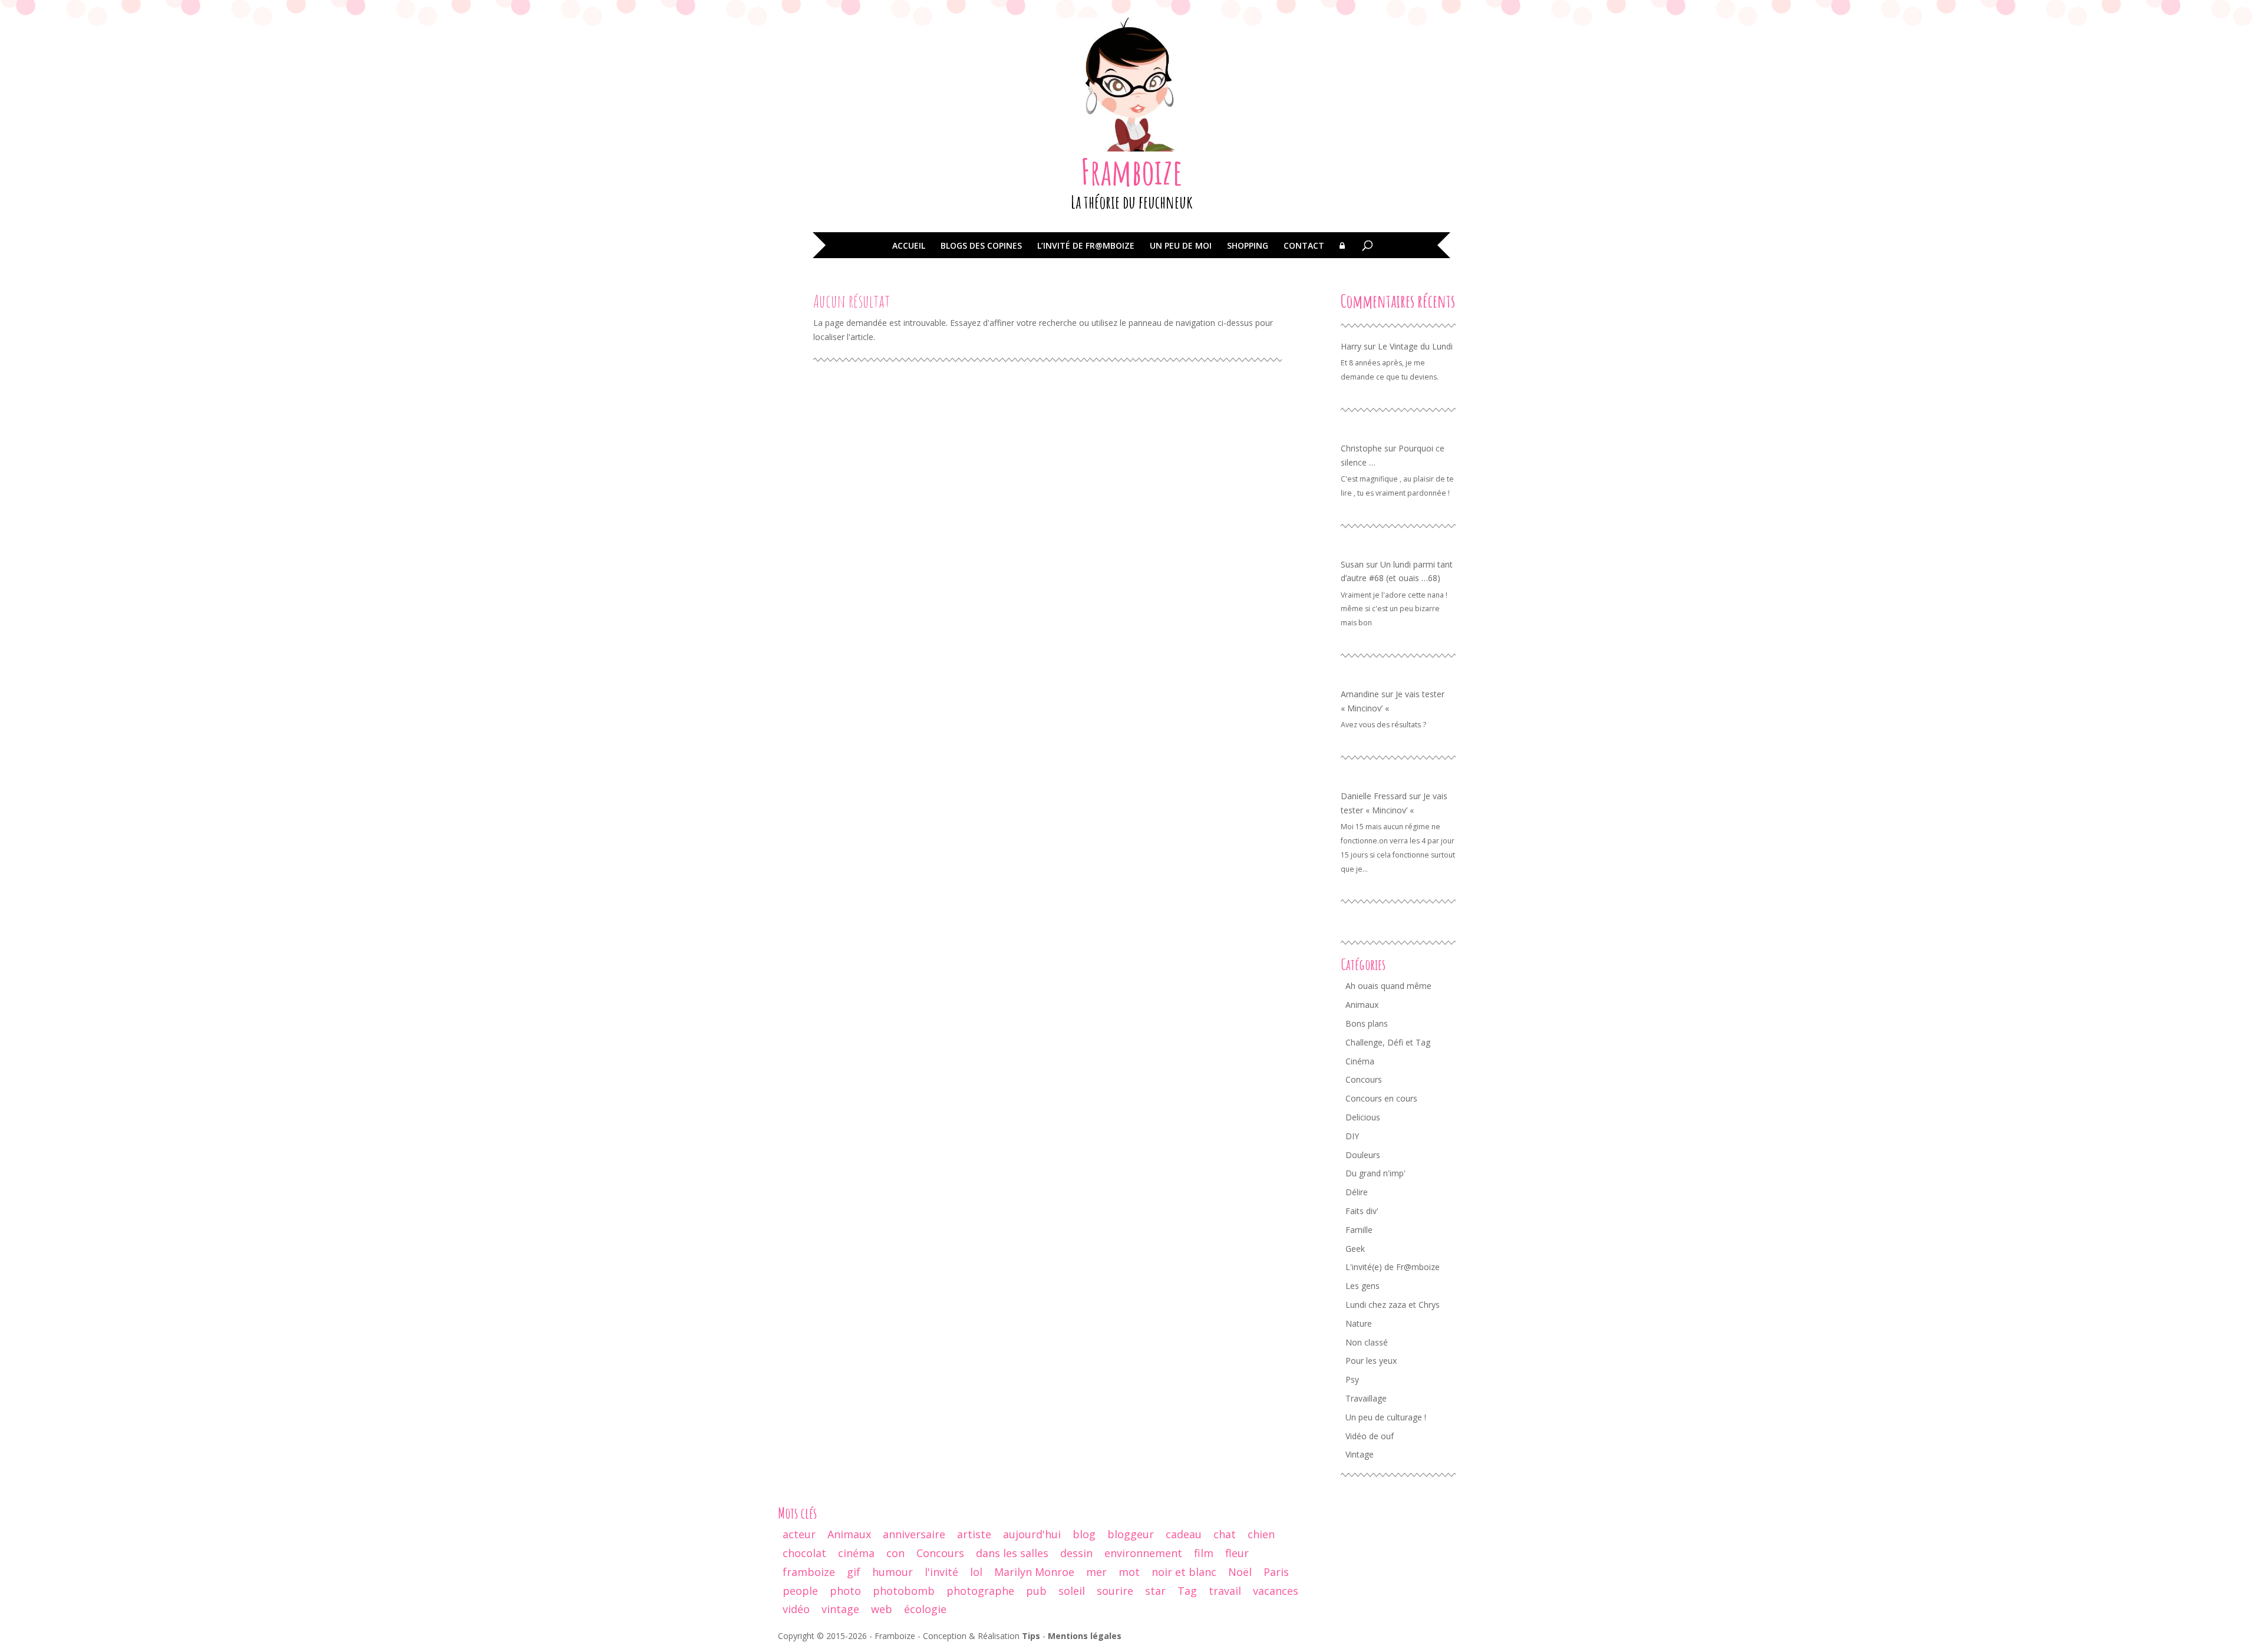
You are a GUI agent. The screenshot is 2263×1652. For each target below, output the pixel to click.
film (1204, 1553)
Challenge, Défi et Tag (1388, 1042)
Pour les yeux (1371, 1361)
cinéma (856, 1553)
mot (1129, 1572)
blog (1084, 1534)
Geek (1355, 1249)
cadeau (1184, 1534)
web (882, 1609)
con (895, 1553)
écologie (925, 1609)
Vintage (1360, 1454)
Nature (1359, 1323)
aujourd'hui (1032, 1534)
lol (976, 1572)
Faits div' (1362, 1211)
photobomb (904, 1591)
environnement (1143, 1553)
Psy (1352, 1379)
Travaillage (1366, 1398)
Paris (1276, 1572)
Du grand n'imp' (1375, 1173)
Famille (1359, 1230)
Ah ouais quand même (1388, 986)
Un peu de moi (1181, 246)
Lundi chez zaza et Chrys (1393, 1305)
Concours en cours (1381, 1098)
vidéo (796, 1609)
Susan (1352, 564)
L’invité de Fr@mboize (1086, 246)
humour (893, 1572)
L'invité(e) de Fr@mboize (1393, 1267)
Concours (1364, 1079)
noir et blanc (1184, 1572)
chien (1261, 1534)
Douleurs (1363, 1155)
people (800, 1591)
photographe (980, 1591)
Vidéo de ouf (1370, 1436)
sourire (1115, 1591)
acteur (799, 1534)
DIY (1352, 1136)
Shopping (1248, 246)
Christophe (1361, 448)
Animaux (1362, 1005)
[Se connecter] (1342, 254)
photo (845, 1591)
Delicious (1363, 1117)
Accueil (909, 246)
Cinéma (1360, 1061)
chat (1225, 1534)
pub (1036, 1591)
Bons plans (1367, 1023)
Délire (1357, 1192)
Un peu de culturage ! (1386, 1417)
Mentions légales (1085, 1636)
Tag (1187, 1591)
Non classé (1367, 1342)
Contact (1304, 246)
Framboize (1132, 172)
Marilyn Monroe (1034, 1572)
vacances (1276, 1591)
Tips (1031, 1636)
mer (1096, 1572)
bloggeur (1131, 1534)
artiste (974, 1534)
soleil (1072, 1591)
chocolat (804, 1553)
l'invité (941, 1572)
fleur (1237, 1553)
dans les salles (1012, 1553)
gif (854, 1572)
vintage (840, 1609)
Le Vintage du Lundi (1415, 346)
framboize (809, 1572)
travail (1225, 1591)
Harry (1351, 346)
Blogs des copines (981, 246)
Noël (1240, 1572)
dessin (1076, 1553)
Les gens (1363, 1286)
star (1155, 1591)
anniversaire (914, 1534)
